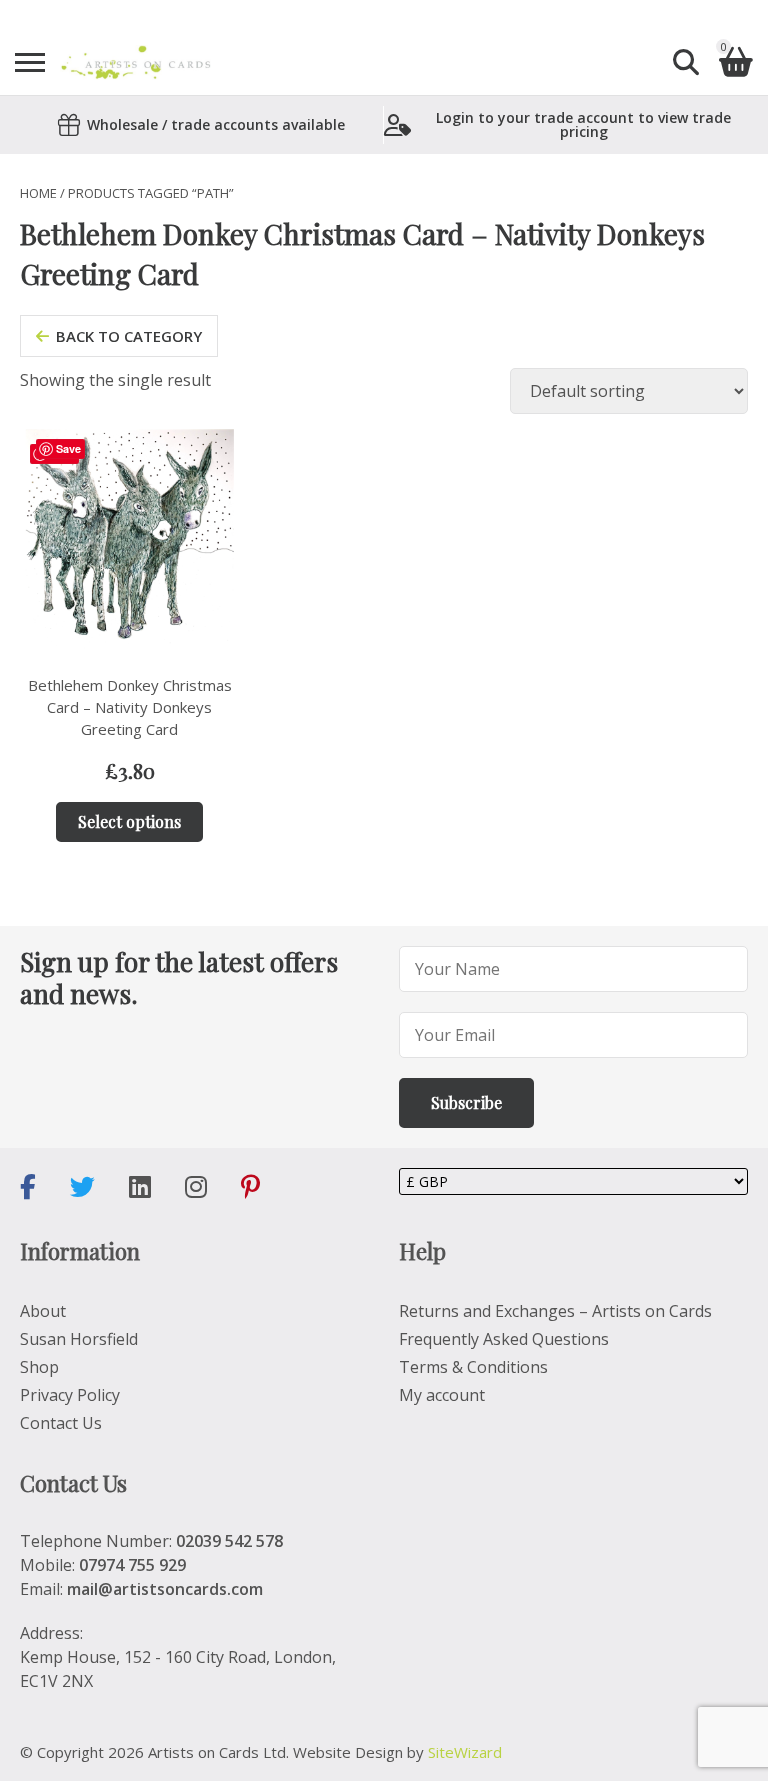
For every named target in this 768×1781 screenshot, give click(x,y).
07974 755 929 (132, 1565)
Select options (129, 821)
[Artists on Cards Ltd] (135, 62)
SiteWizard (465, 1752)
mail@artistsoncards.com (165, 1589)
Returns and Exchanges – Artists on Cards (555, 1311)
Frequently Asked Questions (504, 1339)
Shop (39, 1367)
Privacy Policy (70, 1395)
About (43, 1311)
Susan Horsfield (79, 1339)
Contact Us (61, 1423)
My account (442, 1395)
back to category (129, 336)
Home (38, 193)
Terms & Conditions (473, 1367)
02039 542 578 (229, 1541)
